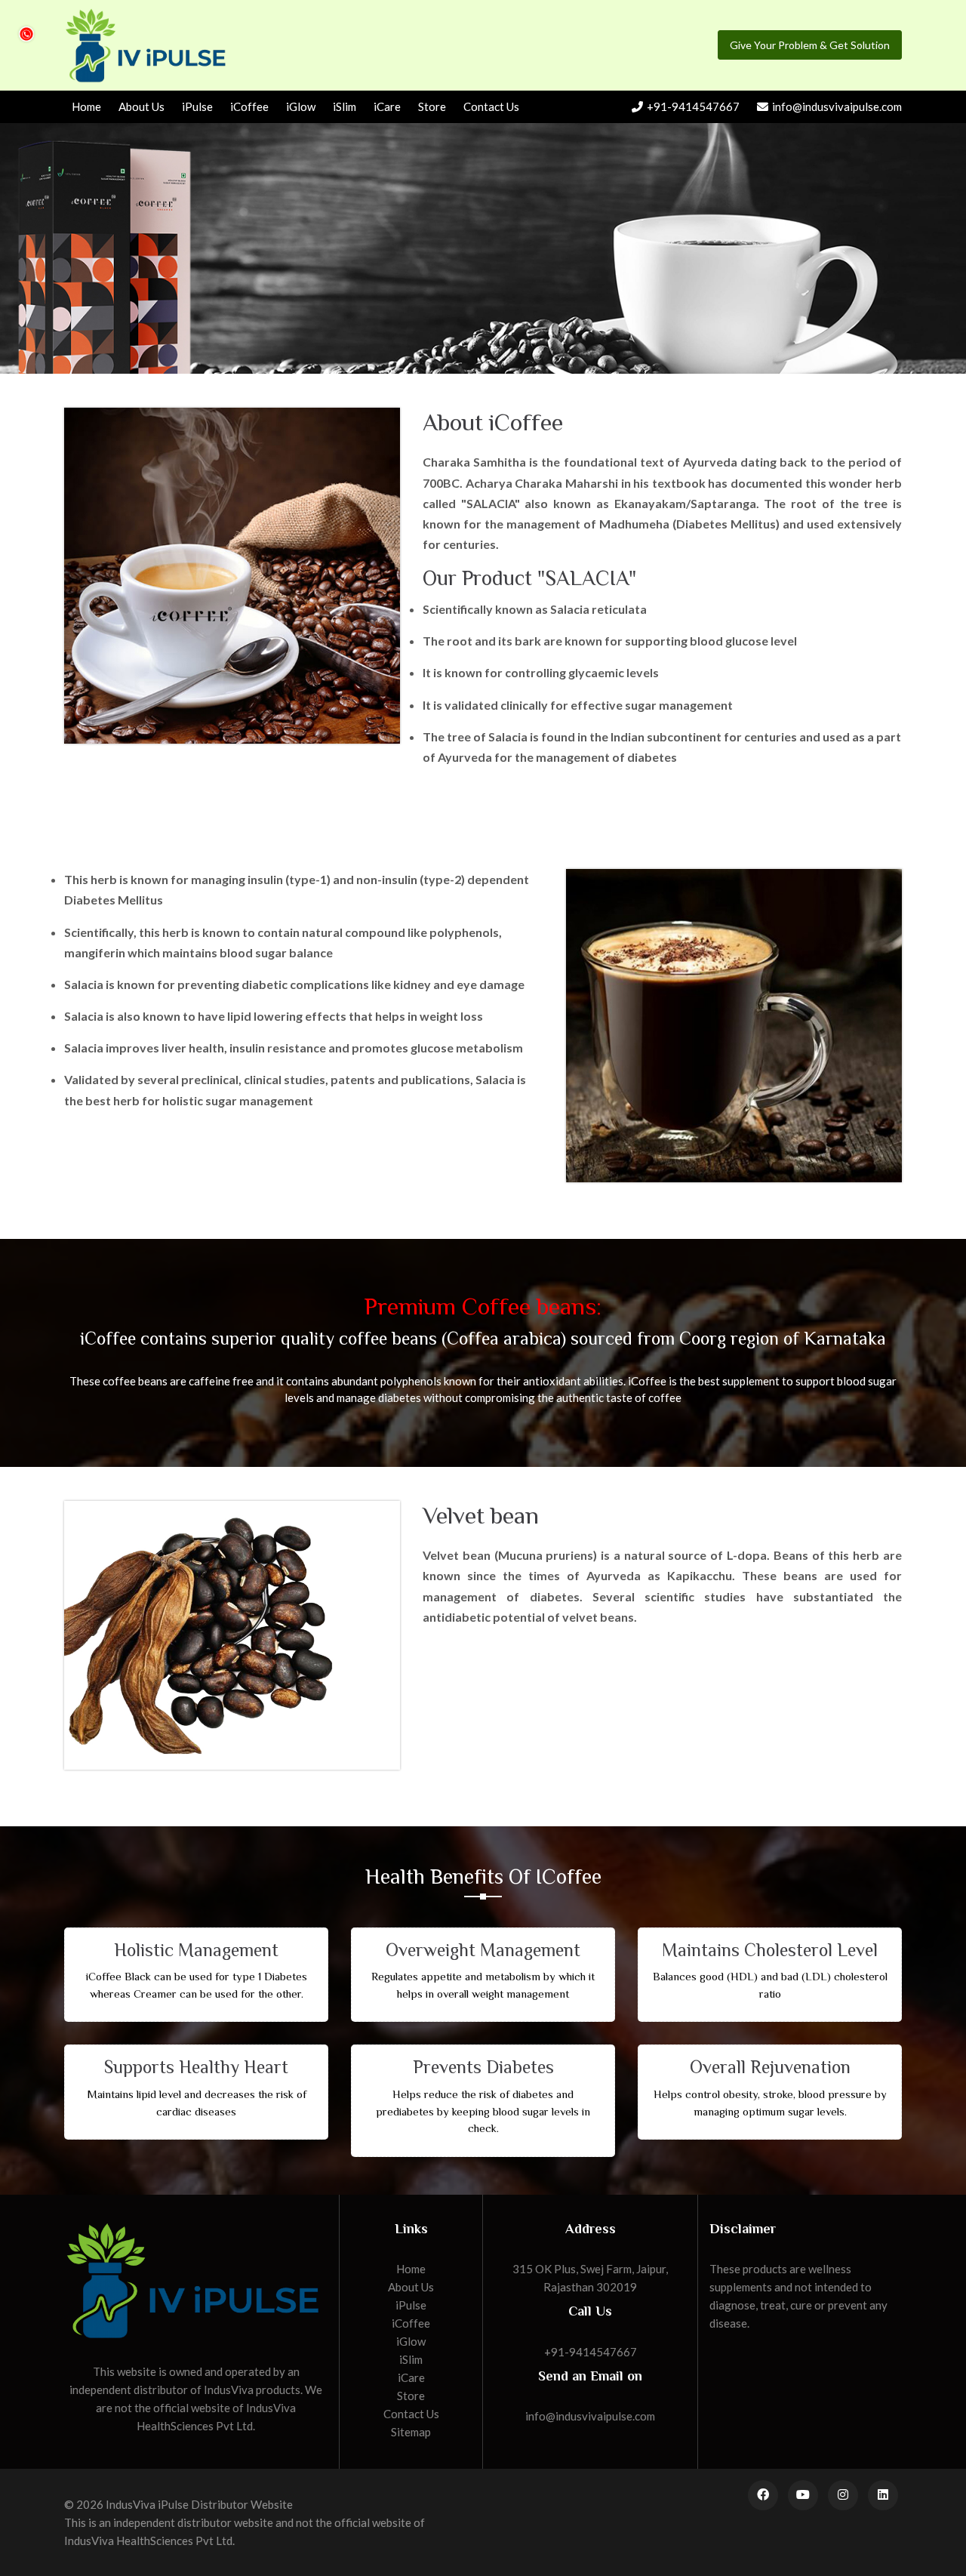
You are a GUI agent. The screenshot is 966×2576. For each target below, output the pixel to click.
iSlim (345, 106)
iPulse (197, 106)
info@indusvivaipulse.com (837, 106)
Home (86, 106)
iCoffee (249, 106)
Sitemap (411, 2432)
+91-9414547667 (693, 106)
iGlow (301, 106)
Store (432, 106)
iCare (387, 106)
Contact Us (491, 106)
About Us (142, 106)
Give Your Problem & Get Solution (810, 45)
